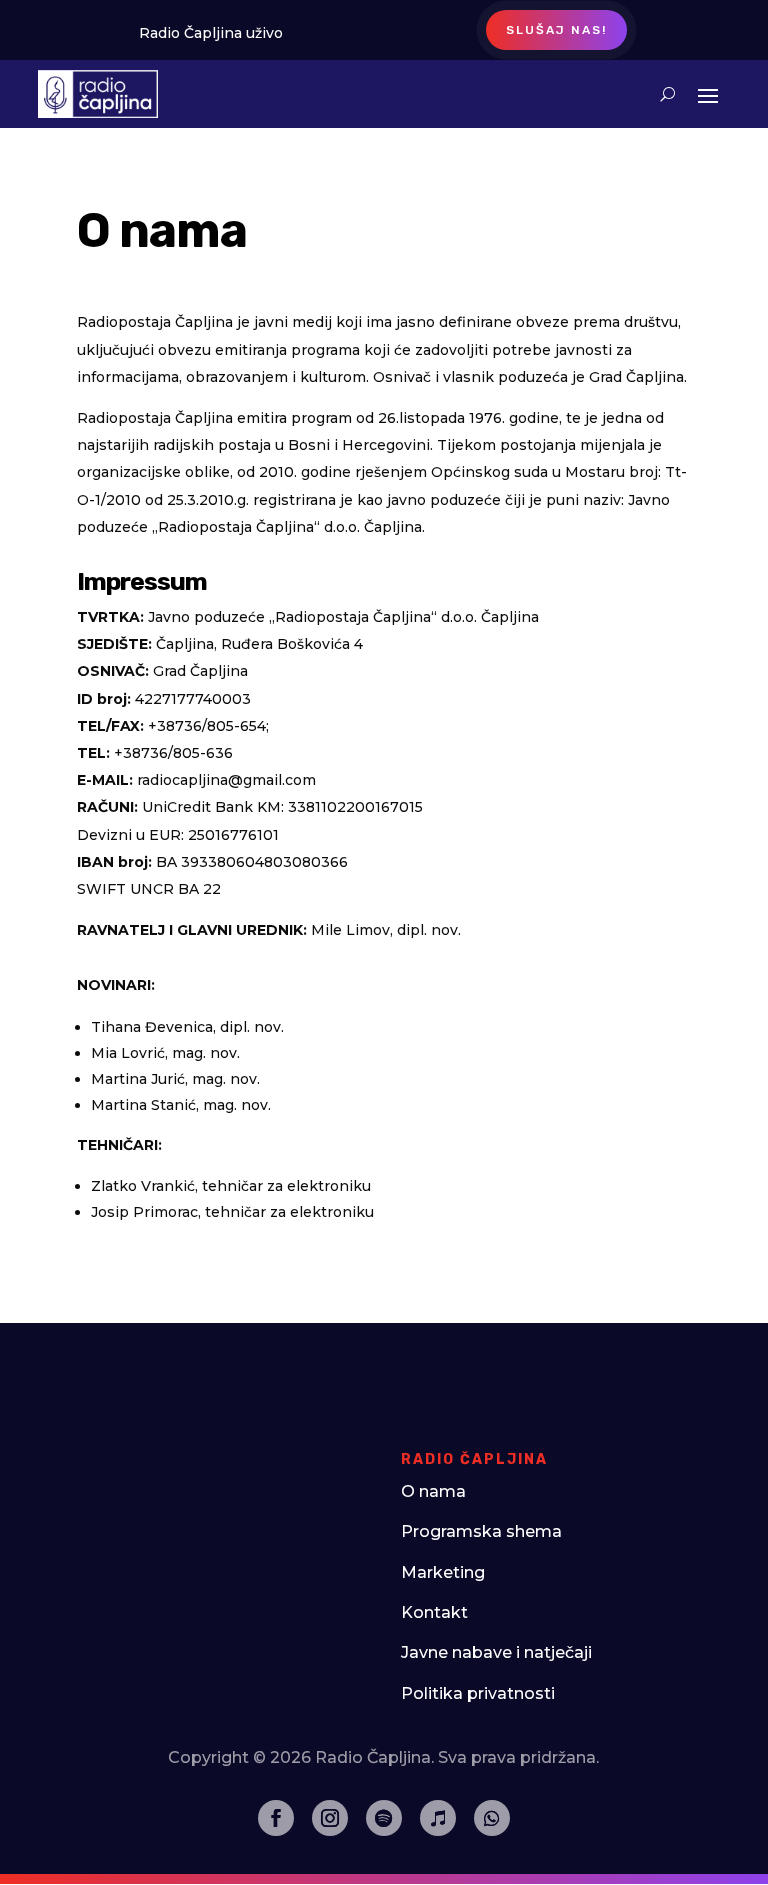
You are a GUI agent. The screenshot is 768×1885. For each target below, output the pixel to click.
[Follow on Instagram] (330, 1818)
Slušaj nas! (556, 30)
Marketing (443, 1572)
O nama (433, 1491)
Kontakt (434, 1612)
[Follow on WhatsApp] (492, 1818)
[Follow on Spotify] (384, 1818)
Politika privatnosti (478, 1693)
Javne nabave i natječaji (496, 1652)
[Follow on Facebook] (276, 1818)
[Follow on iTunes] (438, 1818)
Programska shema (481, 1531)
